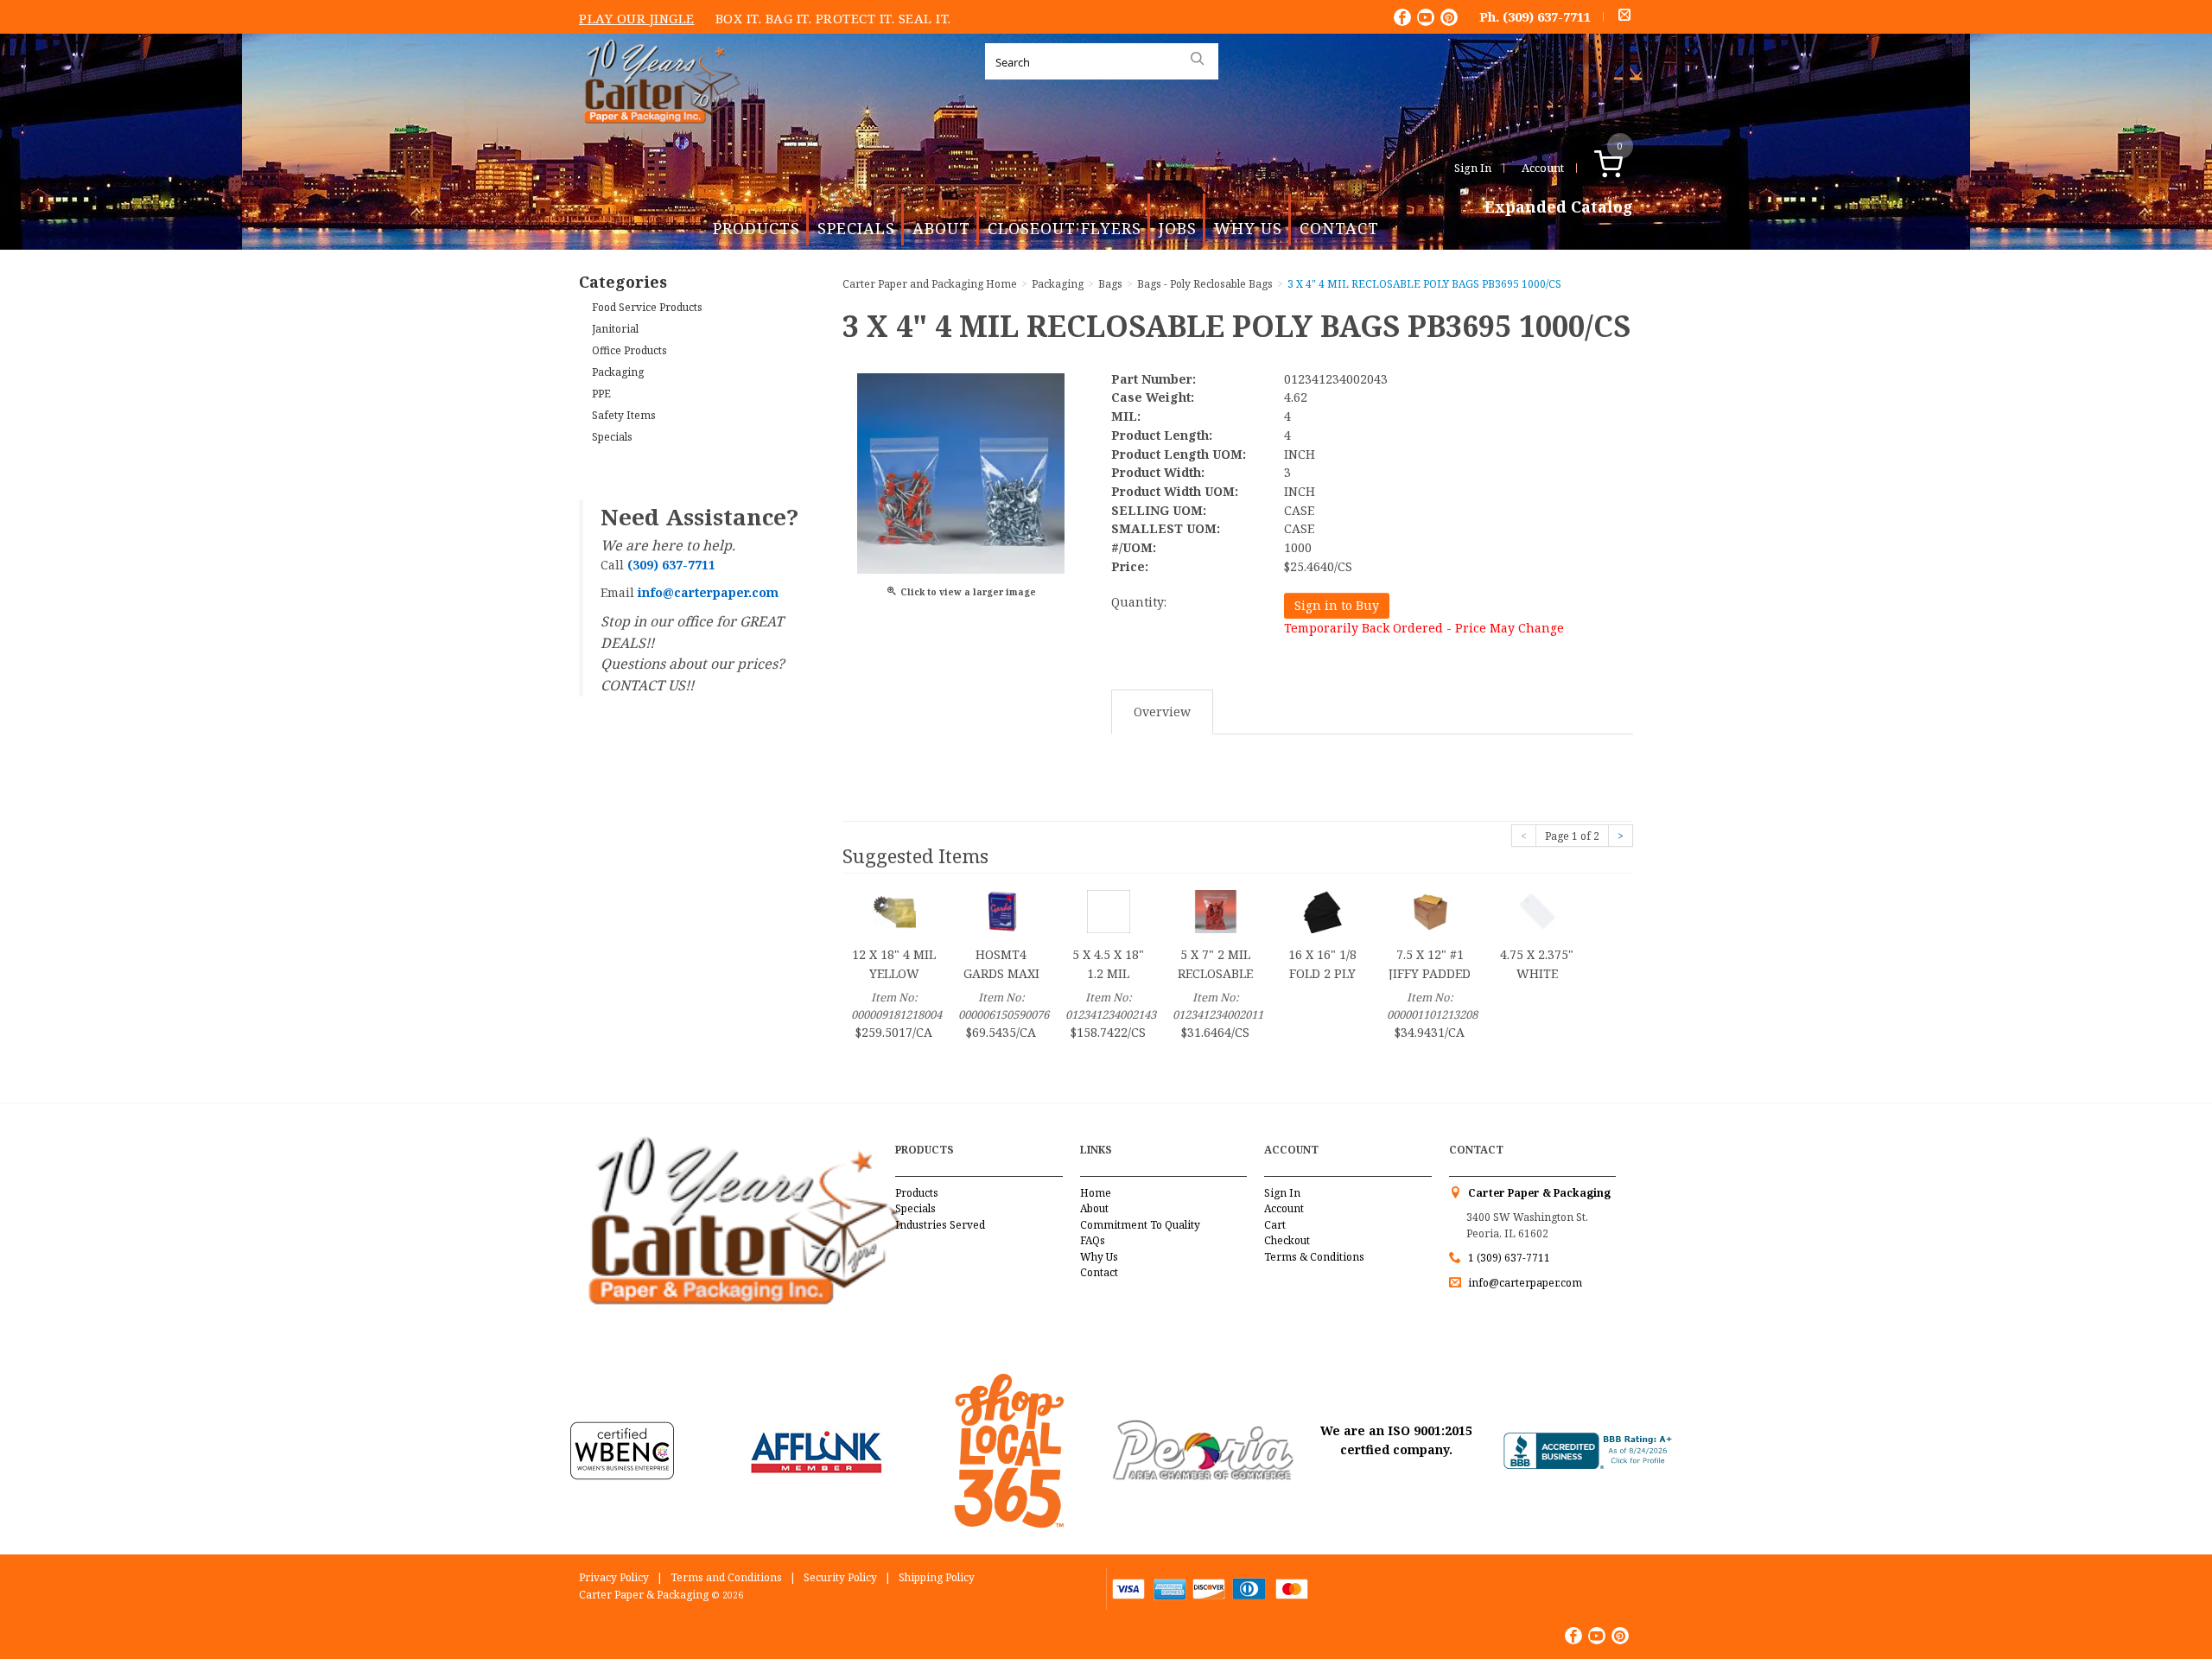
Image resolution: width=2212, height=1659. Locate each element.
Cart (1275, 1225)
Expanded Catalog (1559, 207)
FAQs (1093, 1240)
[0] (1627, 168)
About (941, 228)
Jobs (1178, 228)
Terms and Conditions (726, 1577)
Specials (856, 228)
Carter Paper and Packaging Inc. (658, 137)
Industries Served (940, 1225)
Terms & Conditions (1314, 1257)
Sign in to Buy (1337, 605)
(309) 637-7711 (1547, 16)
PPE (601, 394)
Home (1096, 1193)
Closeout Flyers (1065, 228)
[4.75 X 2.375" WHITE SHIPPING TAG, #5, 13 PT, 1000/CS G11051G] (1537, 910)
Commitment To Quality (1140, 1225)
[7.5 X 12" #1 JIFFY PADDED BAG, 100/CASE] (1430, 910)
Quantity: (1139, 602)
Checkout (1287, 1240)
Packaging (618, 372)
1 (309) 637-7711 (1509, 1258)
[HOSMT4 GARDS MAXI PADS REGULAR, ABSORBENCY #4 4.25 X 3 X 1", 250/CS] (1001, 910)
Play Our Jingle (637, 18)
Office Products (629, 350)
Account (1543, 168)
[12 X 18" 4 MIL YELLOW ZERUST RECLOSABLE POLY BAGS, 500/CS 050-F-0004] (894, 910)
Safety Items (624, 415)
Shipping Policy (937, 1577)
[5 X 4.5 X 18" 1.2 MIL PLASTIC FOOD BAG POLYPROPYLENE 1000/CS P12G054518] (1109, 910)
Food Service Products (647, 307)
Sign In (1473, 168)
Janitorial (615, 329)
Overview (1162, 712)
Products (756, 228)
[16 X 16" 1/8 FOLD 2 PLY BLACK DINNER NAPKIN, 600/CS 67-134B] (1323, 910)
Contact (1339, 228)
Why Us (1248, 228)
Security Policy (840, 1577)
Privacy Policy (614, 1577)
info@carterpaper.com (1524, 1283)
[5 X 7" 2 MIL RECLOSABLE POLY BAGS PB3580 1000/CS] (1216, 910)
